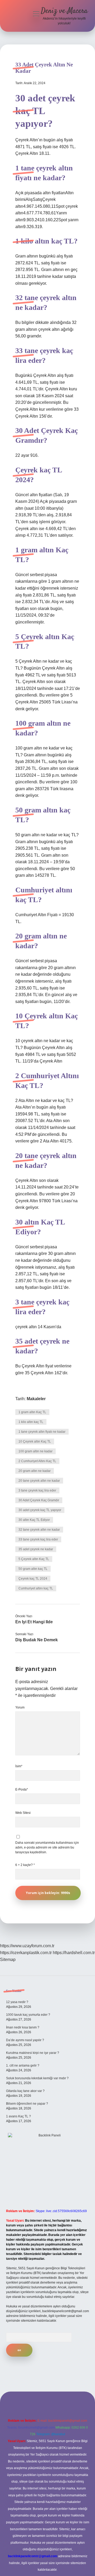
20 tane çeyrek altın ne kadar (39, 1481)
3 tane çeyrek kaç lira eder (37, 1490)
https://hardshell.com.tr (74, 1953)
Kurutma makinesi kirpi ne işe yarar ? (33, 2053)
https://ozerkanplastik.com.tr (26, 1953)
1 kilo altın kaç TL (31, 1422)
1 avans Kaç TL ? (18, 2116)
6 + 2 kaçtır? (25, 1865)
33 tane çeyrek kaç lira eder (38, 1539)
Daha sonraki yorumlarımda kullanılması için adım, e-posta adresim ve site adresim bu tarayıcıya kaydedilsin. (47, 1847)
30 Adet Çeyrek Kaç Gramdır (39, 1500)
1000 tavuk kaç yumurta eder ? (28, 2015)
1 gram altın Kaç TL (32, 1412)
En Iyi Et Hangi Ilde (34, 1622)
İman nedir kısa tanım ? (23, 2027)
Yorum (20, 1707)
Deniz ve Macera (64, 11)
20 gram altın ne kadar (35, 1471)
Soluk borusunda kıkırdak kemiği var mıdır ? (37, 2078)
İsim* (19, 1766)
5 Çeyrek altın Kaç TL (34, 1559)
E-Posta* (22, 1789)
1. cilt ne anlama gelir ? (23, 2066)
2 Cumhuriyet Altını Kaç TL (37, 1461)
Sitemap (8, 1960)
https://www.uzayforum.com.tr (27, 1946)
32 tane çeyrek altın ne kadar (39, 1530)
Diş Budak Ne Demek (37, 1640)
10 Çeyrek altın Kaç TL (35, 1441)
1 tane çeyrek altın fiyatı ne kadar (42, 1432)
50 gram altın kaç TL (33, 1569)
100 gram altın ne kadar (35, 1451)
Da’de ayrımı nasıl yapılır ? (25, 2040)
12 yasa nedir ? (17, 2002)
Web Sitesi (23, 1813)
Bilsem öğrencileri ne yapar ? (27, 2104)
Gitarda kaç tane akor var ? (25, 2091)
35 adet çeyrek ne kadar (36, 1549)
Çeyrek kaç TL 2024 (33, 1579)
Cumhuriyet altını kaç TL (36, 1588)
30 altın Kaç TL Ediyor (34, 1520)
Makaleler (36, 1399)
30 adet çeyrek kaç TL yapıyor (40, 1510)
